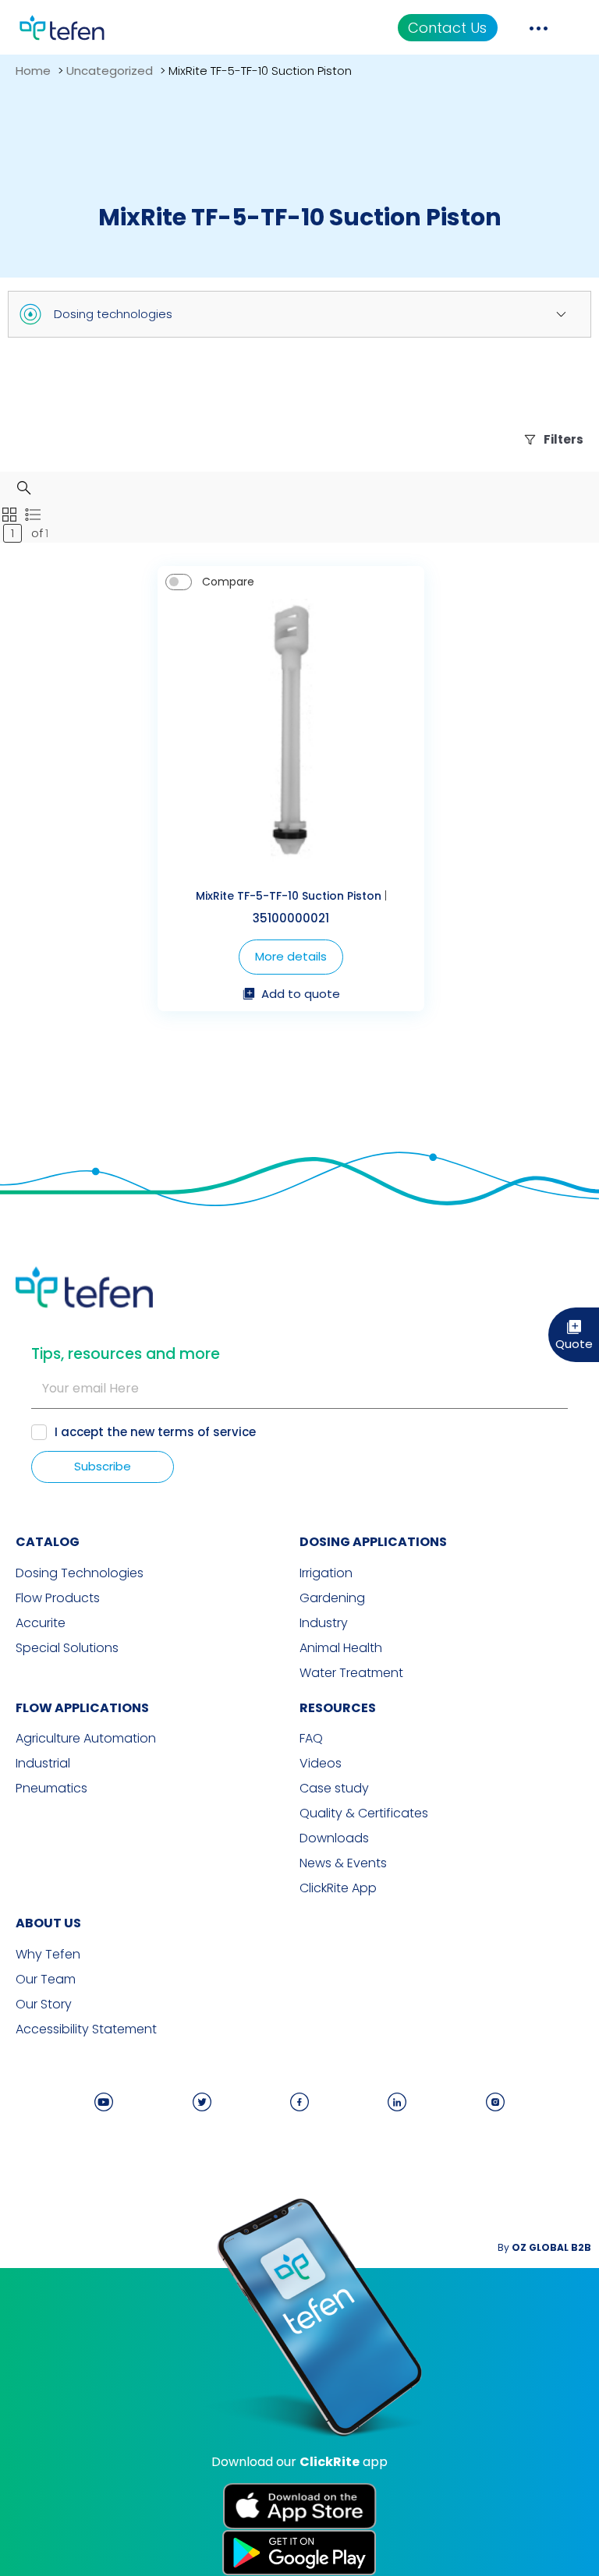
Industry (324, 1623)
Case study (334, 1789)
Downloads (334, 1838)
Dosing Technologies (80, 1573)
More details (291, 956)
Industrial (43, 1764)
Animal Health (341, 1648)
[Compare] (179, 582)
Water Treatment (351, 1673)
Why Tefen (48, 1955)
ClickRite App (338, 1888)
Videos (321, 1764)
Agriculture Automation (86, 1739)
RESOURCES (338, 1708)
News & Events (343, 1863)
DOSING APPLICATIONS (373, 1542)
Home (33, 71)
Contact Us (447, 28)
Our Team (46, 1980)
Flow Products (58, 1598)
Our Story (44, 2005)
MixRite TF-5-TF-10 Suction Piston (289, 896)
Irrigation (326, 1573)
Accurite (41, 1623)
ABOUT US (48, 1923)
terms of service (207, 1432)
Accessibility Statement (86, 2029)
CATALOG (48, 1542)
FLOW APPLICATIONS (82, 1708)
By (544, 2247)
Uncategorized (110, 71)
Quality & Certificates (364, 1813)
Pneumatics (51, 1789)
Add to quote (301, 995)
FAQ (311, 1739)
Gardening (332, 1598)
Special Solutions (67, 1648)
